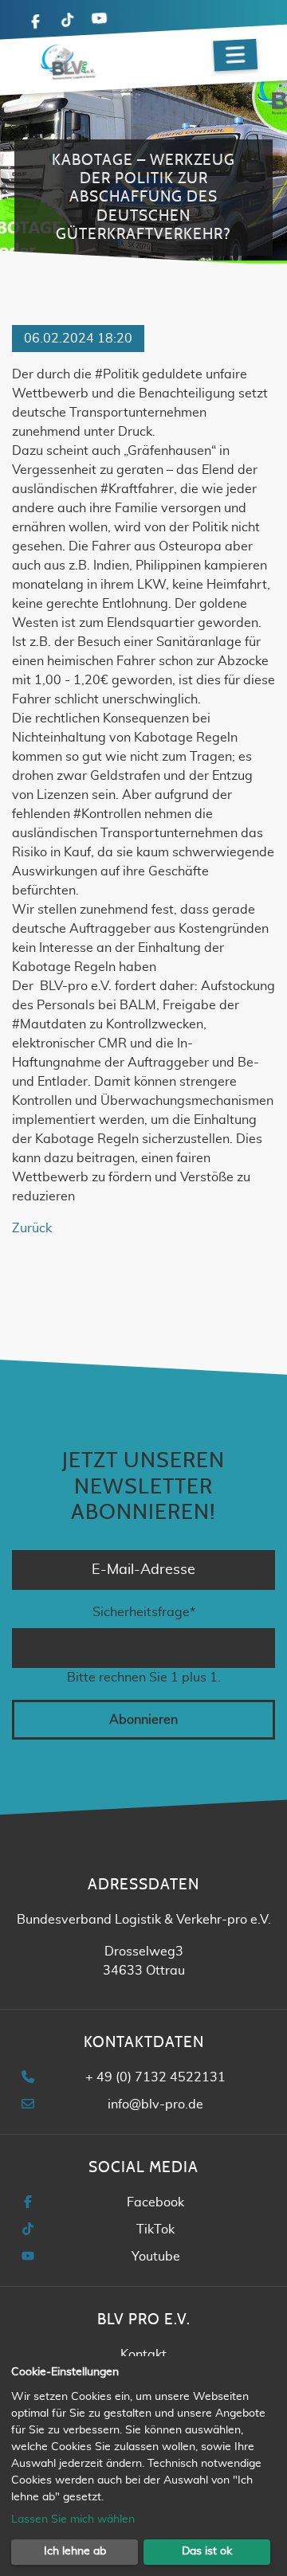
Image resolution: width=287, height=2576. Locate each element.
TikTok (155, 2230)
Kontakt (143, 2355)
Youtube (156, 2257)
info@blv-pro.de (155, 2104)
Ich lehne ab (75, 2551)
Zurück (32, 1228)
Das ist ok (207, 2551)
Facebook (155, 2202)
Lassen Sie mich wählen (73, 2519)
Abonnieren (143, 1720)
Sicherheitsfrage (144, 1612)
